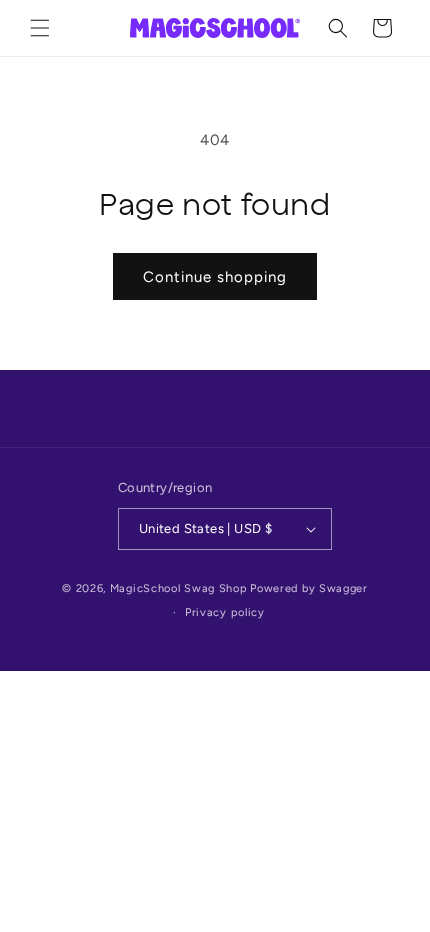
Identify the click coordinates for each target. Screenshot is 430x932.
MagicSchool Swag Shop (179, 588)
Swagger (343, 588)
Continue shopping (215, 277)
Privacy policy (225, 612)
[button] (40, 28)
